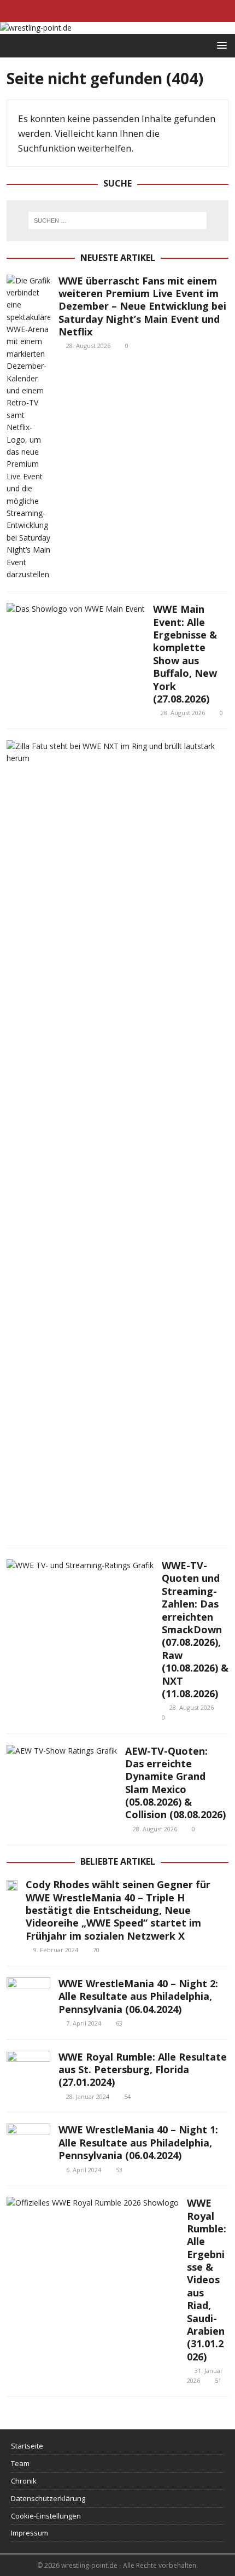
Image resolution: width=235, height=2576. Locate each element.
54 (127, 2096)
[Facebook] (96, 11)
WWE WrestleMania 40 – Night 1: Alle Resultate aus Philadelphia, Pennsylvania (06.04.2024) (138, 2142)
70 (96, 1950)
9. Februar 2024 (56, 1950)
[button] (220, 45)
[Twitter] (118, 11)
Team (20, 2463)
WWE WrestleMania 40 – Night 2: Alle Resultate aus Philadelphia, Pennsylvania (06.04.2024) (138, 1996)
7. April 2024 (84, 2023)
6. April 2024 (84, 2170)
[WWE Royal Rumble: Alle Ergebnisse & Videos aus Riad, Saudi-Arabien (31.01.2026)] (93, 2203)
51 (218, 2380)
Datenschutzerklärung (48, 2498)
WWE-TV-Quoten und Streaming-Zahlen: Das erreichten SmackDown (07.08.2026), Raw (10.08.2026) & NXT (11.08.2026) (195, 1629)
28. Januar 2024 (88, 2096)
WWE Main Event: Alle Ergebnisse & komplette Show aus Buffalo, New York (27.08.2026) (185, 654)
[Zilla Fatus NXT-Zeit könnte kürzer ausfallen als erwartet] (113, 753)
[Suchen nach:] (117, 221)
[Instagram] (139, 11)
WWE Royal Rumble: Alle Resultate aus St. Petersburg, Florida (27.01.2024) (143, 2070)
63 (119, 2023)
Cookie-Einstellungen (46, 2516)
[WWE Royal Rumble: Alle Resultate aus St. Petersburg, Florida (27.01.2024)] (28, 2067)
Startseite (27, 2446)
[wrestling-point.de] (36, 28)
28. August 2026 (88, 346)
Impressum (30, 2533)
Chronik (24, 2481)
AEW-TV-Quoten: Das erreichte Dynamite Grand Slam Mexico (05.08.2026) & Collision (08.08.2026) (175, 1783)
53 (119, 2170)
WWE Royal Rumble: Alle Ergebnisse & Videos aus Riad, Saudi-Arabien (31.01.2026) (207, 2280)
